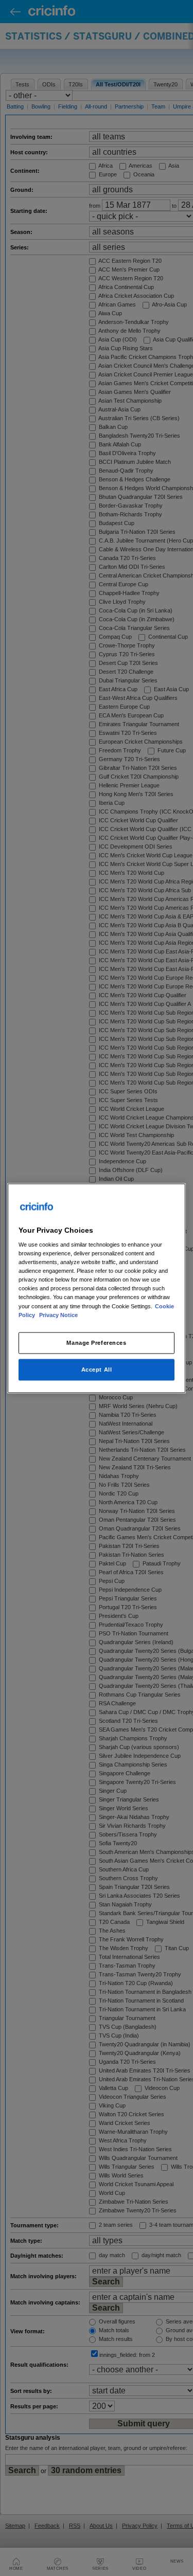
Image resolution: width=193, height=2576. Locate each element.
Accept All (97, 1369)
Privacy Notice (58, 1314)
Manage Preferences (96, 1342)
